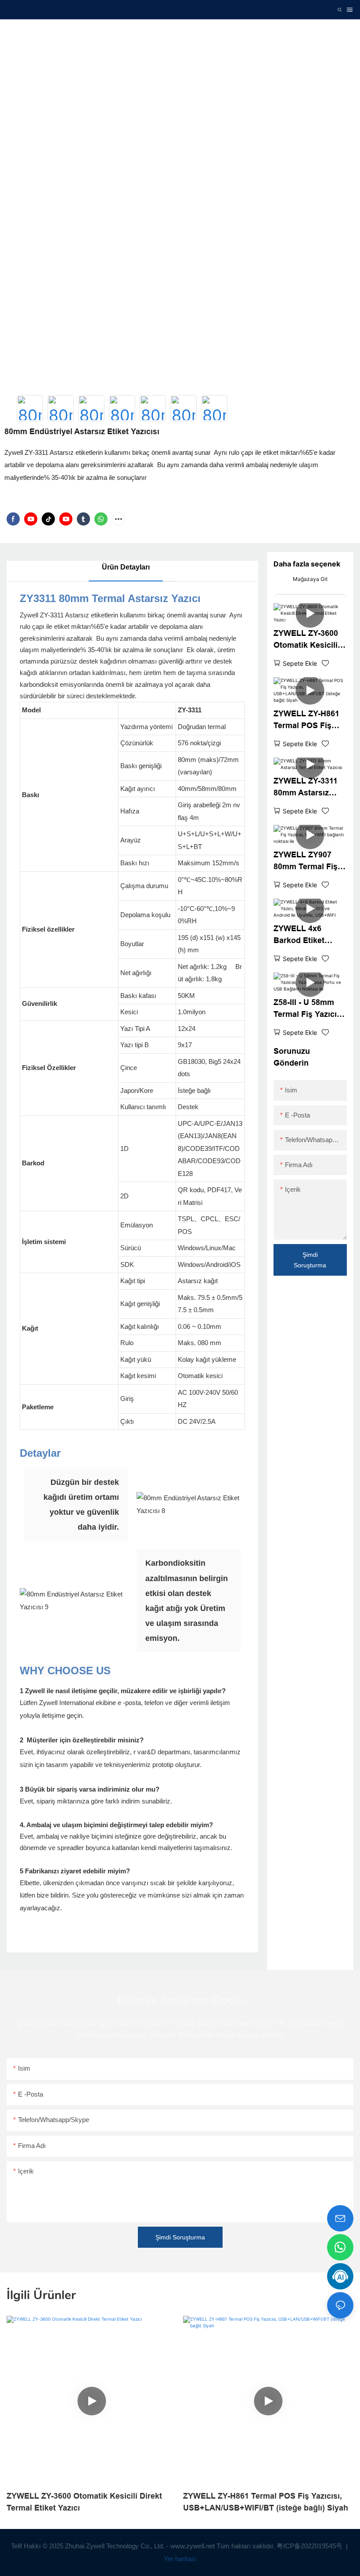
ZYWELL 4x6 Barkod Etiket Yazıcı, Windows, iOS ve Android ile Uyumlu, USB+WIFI (309, 935)
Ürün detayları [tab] (126, 567)
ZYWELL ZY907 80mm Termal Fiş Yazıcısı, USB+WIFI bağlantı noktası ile (309, 862)
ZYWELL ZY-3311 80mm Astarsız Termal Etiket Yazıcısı (306, 788)
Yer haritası (180, 2559)
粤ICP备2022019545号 (310, 2546)
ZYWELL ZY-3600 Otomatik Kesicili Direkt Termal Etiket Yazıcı (306, 640)
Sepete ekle (300, 663)
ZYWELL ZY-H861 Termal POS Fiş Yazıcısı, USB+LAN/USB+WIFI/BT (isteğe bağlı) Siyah (309, 720)
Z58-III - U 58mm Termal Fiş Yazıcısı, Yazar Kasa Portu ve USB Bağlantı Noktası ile (310, 1009)
